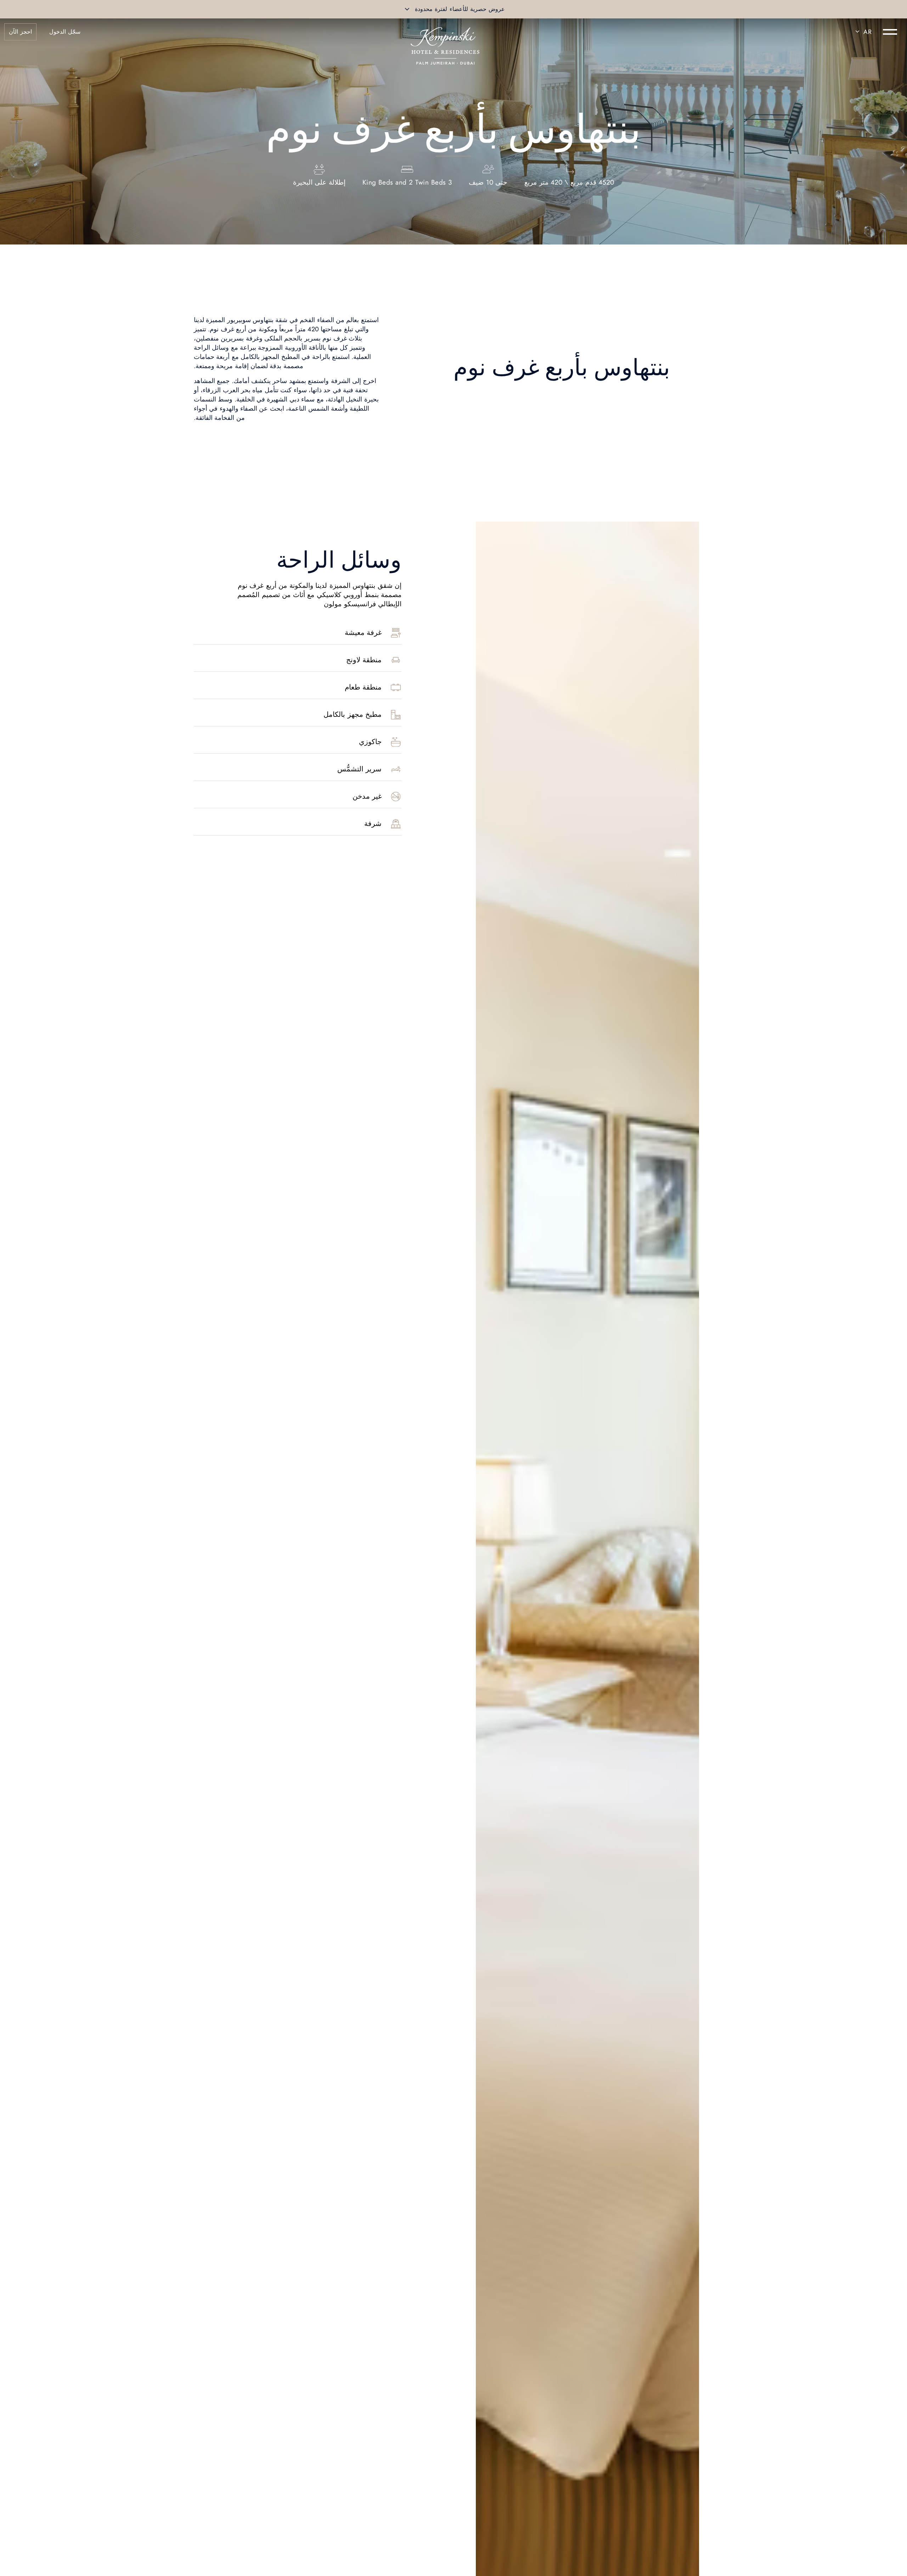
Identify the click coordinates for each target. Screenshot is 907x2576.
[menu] (890, 32)
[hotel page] (445, 32)
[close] (407, 9)
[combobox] (862, 32)
